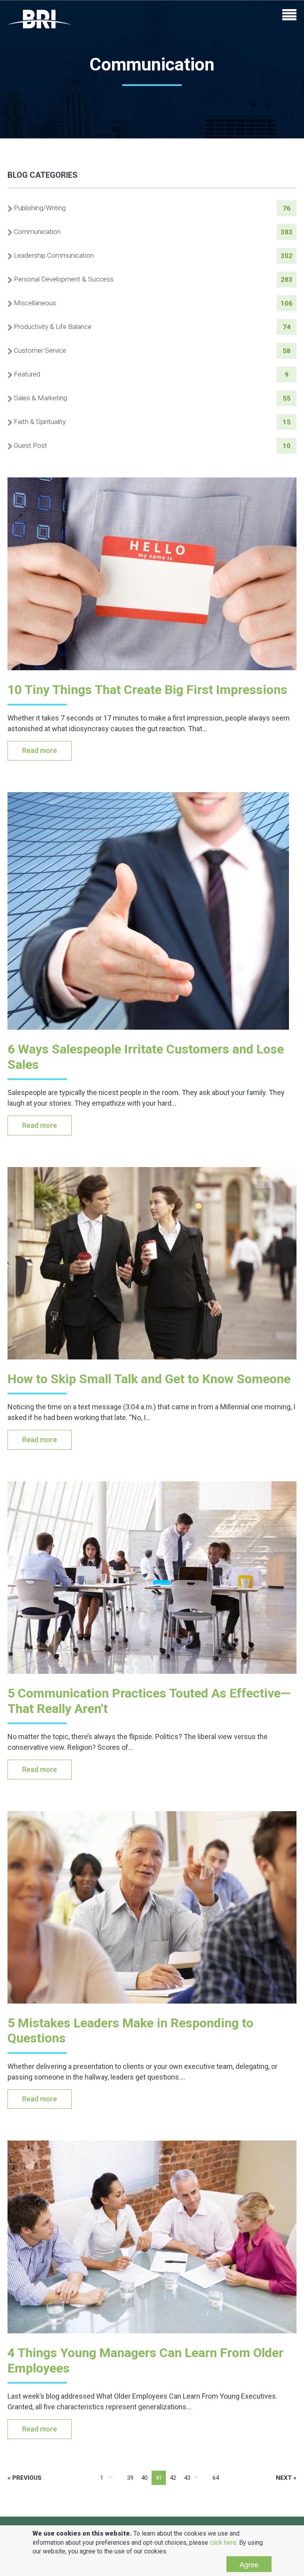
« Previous (25, 2478)
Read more (40, 750)
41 (159, 2478)
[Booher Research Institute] (39, 19)
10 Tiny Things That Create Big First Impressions (147, 690)
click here (223, 2543)
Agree (249, 2564)
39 (130, 2478)
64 (216, 2478)
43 (187, 2478)
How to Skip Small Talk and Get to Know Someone (149, 1379)
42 (173, 2478)
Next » (286, 2478)
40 (144, 2478)
